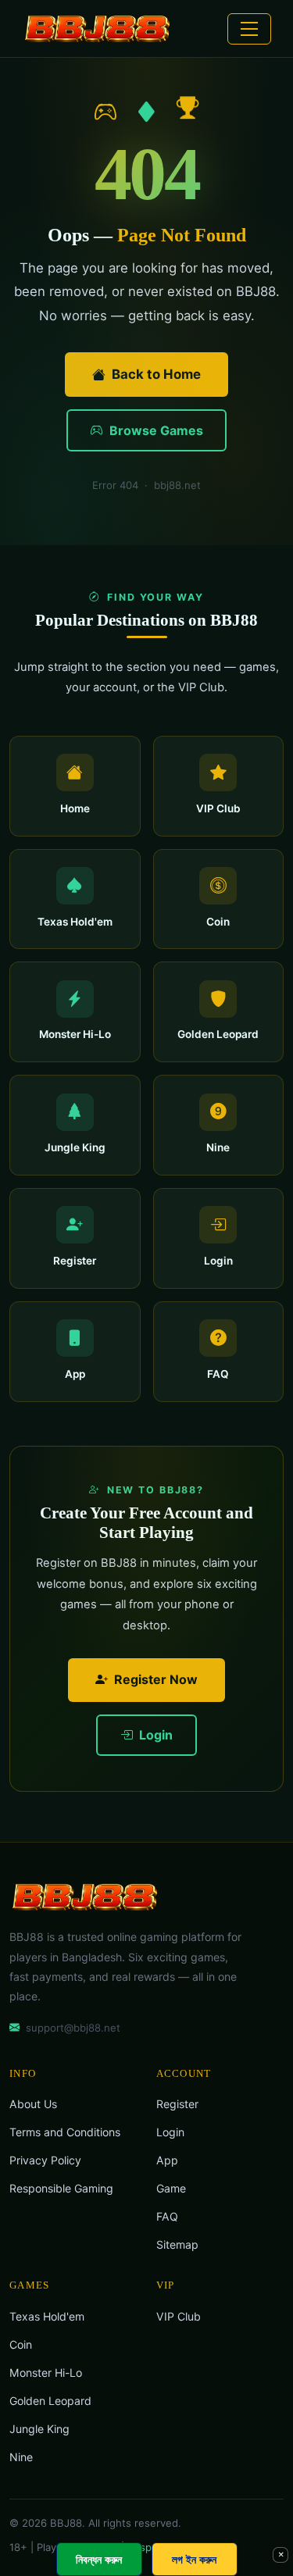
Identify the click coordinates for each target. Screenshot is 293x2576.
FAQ (167, 2216)
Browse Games (155, 430)
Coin (21, 2344)
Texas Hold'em (47, 2316)
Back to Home (156, 374)
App (167, 2160)
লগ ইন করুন (194, 2559)
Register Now (156, 1679)
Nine (21, 2457)
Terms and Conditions (65, 2132)
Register (177, 2104)
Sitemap (177, 2244)
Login (154, 1735)
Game (171, 2188)
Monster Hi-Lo (46, 2373)
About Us (33, 2104)
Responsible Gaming (61, 2188)
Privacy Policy (45, 2160)
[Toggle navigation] (249, 29)
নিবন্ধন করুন (99, 2559)
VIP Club (179, 2316)
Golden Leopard (50, 2401)
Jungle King (39, 2429)
